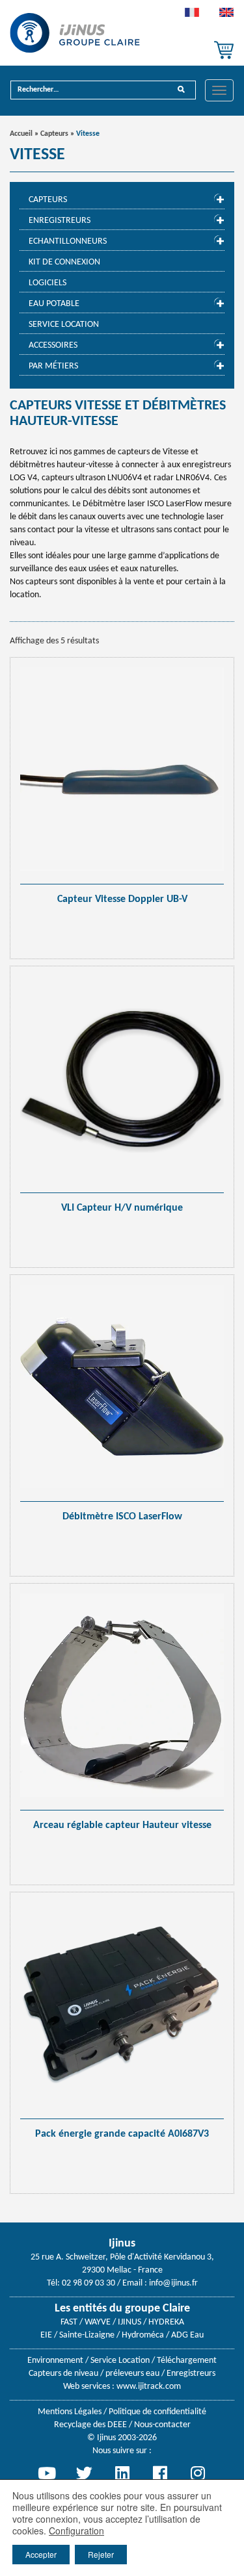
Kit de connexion (64, 262)
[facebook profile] (160, 2473)
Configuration (76, 2531)
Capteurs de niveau (63, 2374)
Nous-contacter (162, 2425)
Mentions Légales (70, 2412)
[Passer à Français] (192, 16)
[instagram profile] (198, 2473)
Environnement (55, 2361)
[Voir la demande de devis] (224, 50)
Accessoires (53, 345)
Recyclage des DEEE (90, 2425)
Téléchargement (187, 2361)
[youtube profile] (47, 2473)
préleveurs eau (132, 2374)
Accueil (21, 134)
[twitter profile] (85, 2473)
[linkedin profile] (122, 2473)
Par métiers (53, 366)
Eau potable (54, 304)
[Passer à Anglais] (226, 16)
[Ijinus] (75, 33)
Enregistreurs (60, 221)
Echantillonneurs (68, 241)
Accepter (41, 2554)
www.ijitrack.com (149, 2387)
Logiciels (47, 283)
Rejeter (101, 2554)
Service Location (64, 325)
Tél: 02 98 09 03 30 (81, 2283)
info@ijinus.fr (173, 2283)
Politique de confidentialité (157, 2412)
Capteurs (54, 134)
